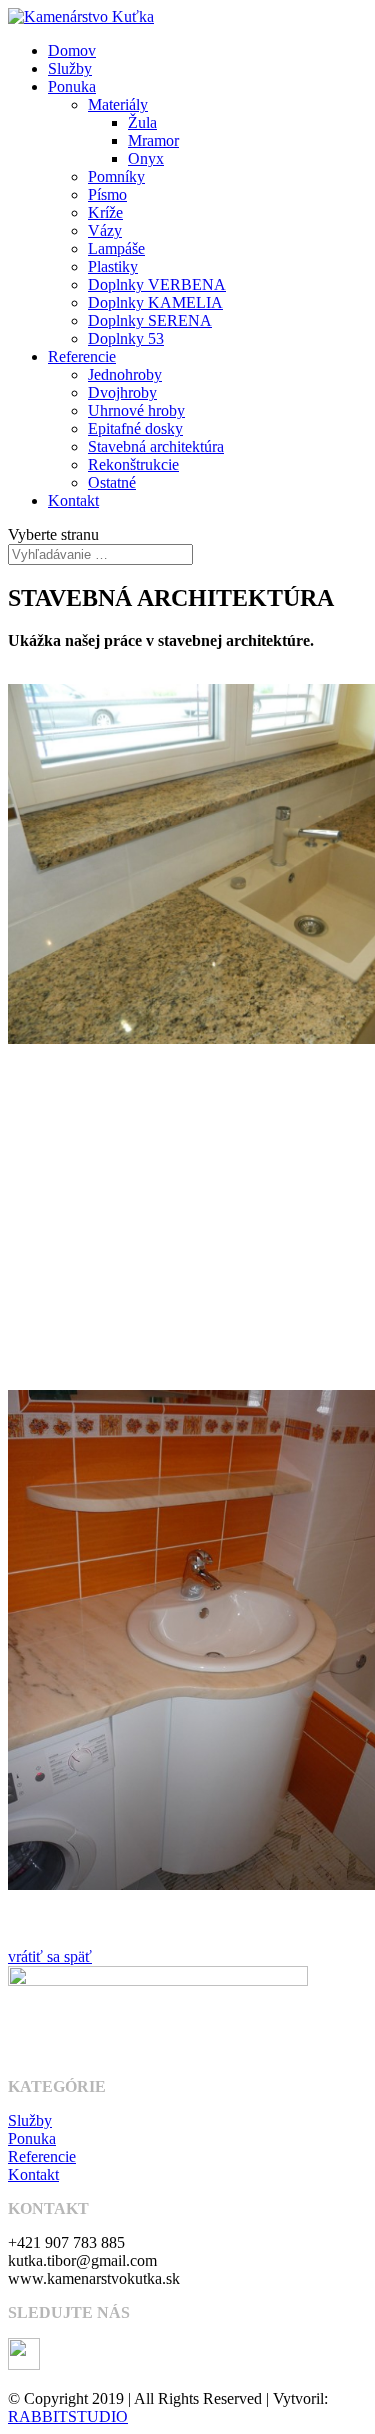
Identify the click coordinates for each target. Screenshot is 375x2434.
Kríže (105, 212)
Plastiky (113, 266)
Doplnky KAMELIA (155, 302)
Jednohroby (125, 374)
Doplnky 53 (126, 338)
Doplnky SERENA (150, 320)
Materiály (118, 104)
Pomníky (116, 176)
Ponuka (72, 86)
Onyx (146, 158)
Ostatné (112, 482)
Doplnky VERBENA (157, 284)
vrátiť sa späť (50, 1956)
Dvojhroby (122, 392)
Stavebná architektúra (156, 446)
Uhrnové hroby (136, 410)
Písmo (107, 194)
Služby (70, 68)
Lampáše (116, 248)
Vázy (105, 230)
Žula (142, 122)
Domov (72, 50)
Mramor (153, 140)
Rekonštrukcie (133, 464)
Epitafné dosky (135, 428)
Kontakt (73, 500)
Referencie (82, 356)
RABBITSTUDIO (68, 2416)
